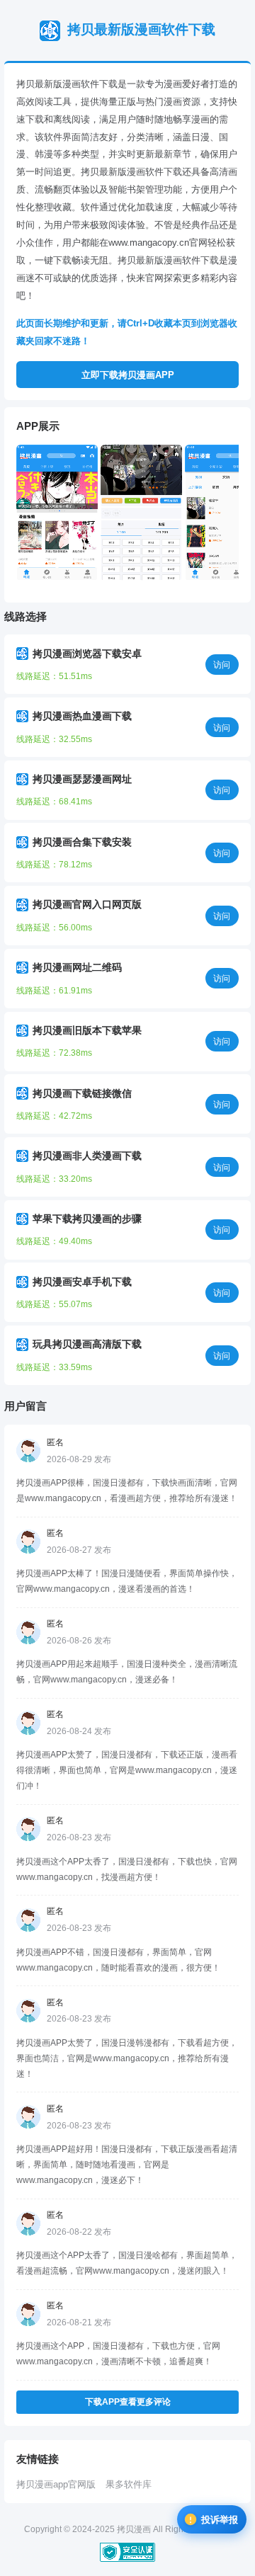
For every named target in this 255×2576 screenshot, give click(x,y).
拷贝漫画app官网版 (56, 2484)
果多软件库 (129, 2484)
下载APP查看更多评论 (128, 2402)
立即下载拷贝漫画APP (128, 375)
